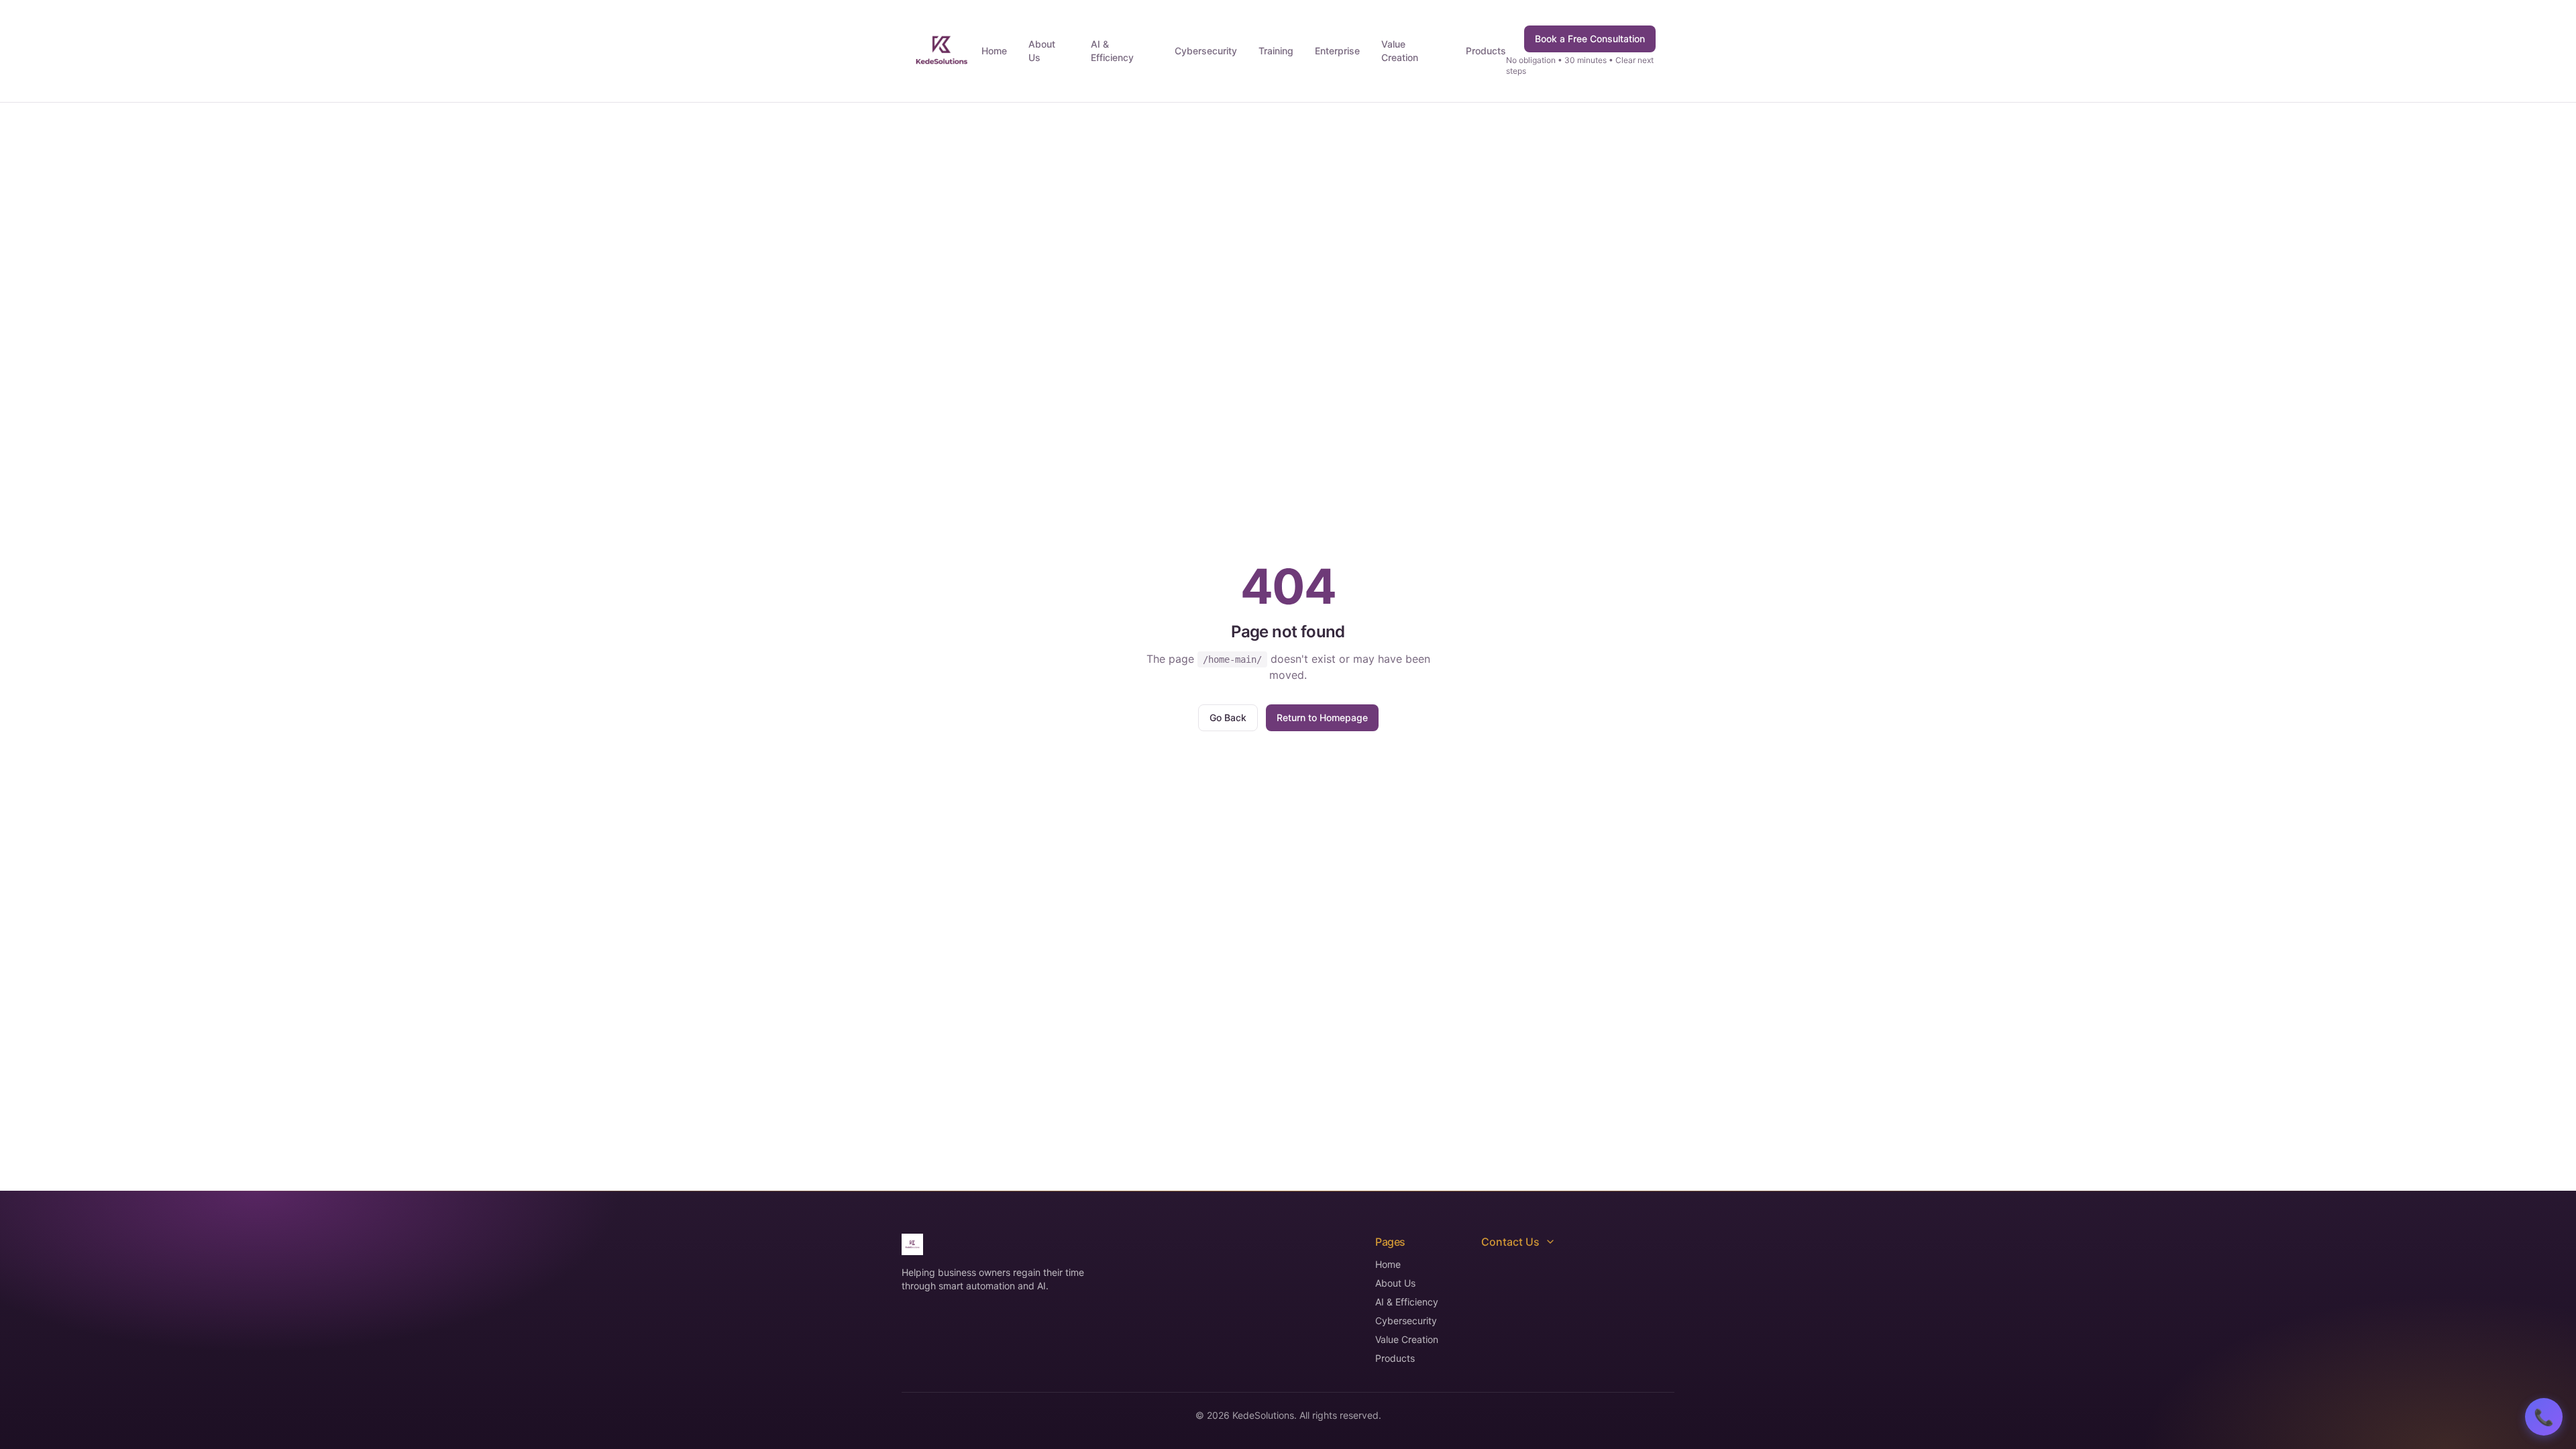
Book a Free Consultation (1590, 39)
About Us (1042, 51)
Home (994, 51)
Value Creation (1400, 51)
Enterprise (1337, 51)
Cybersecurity (1206, 51)
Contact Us (1510, 1242)
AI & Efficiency (1112, 51)
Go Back (1228, 717)
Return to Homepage (1322, 717)
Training (1276, 51)
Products (1486, 51)
